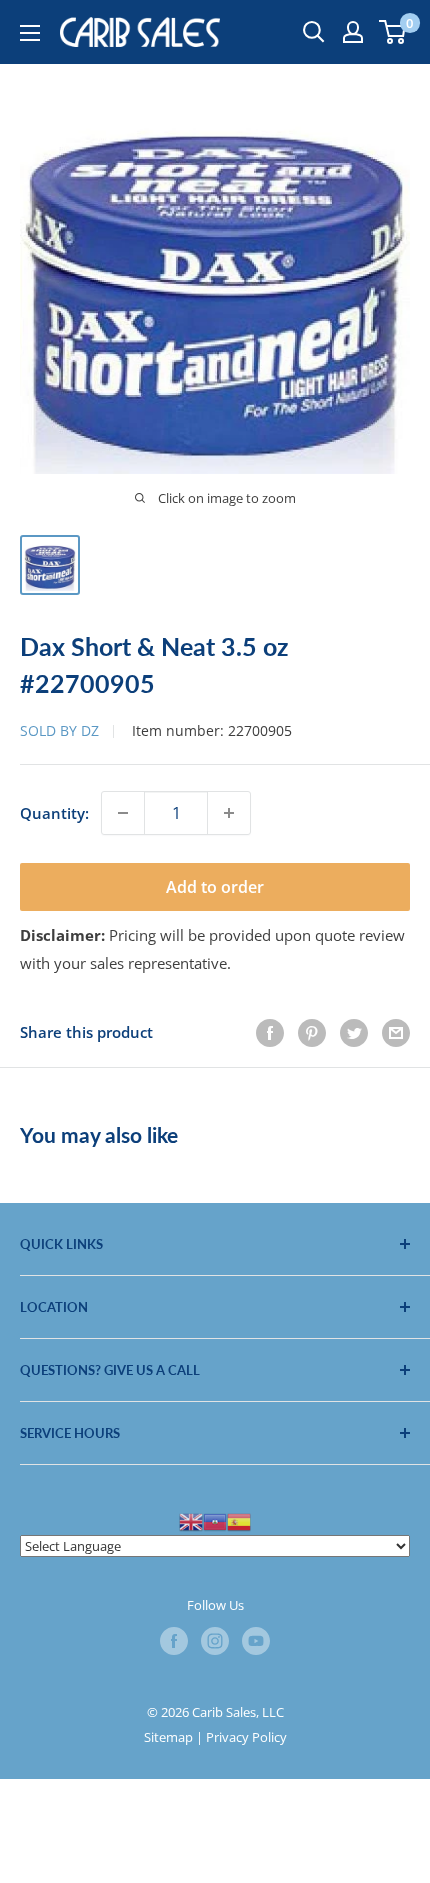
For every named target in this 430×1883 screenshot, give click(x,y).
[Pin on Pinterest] (312, 1032)
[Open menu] (30, 33)
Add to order (215, 887)
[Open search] (314, 32)
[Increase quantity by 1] (229, 813)
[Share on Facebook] (270, 1032)
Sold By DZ (59, 730)
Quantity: (54, 813)
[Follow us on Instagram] (215, 1641)
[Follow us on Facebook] (174, 1641)
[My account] (353, 32)
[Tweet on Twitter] (354, 1032)
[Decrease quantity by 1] (123, 813)
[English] (191, 1521)
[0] (393, 32)
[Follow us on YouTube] (256, 1641)
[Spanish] (239, 1521)
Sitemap (168, 1737)
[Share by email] (396, 1032)
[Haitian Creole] (215, 1521)
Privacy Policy (246, 1737)
